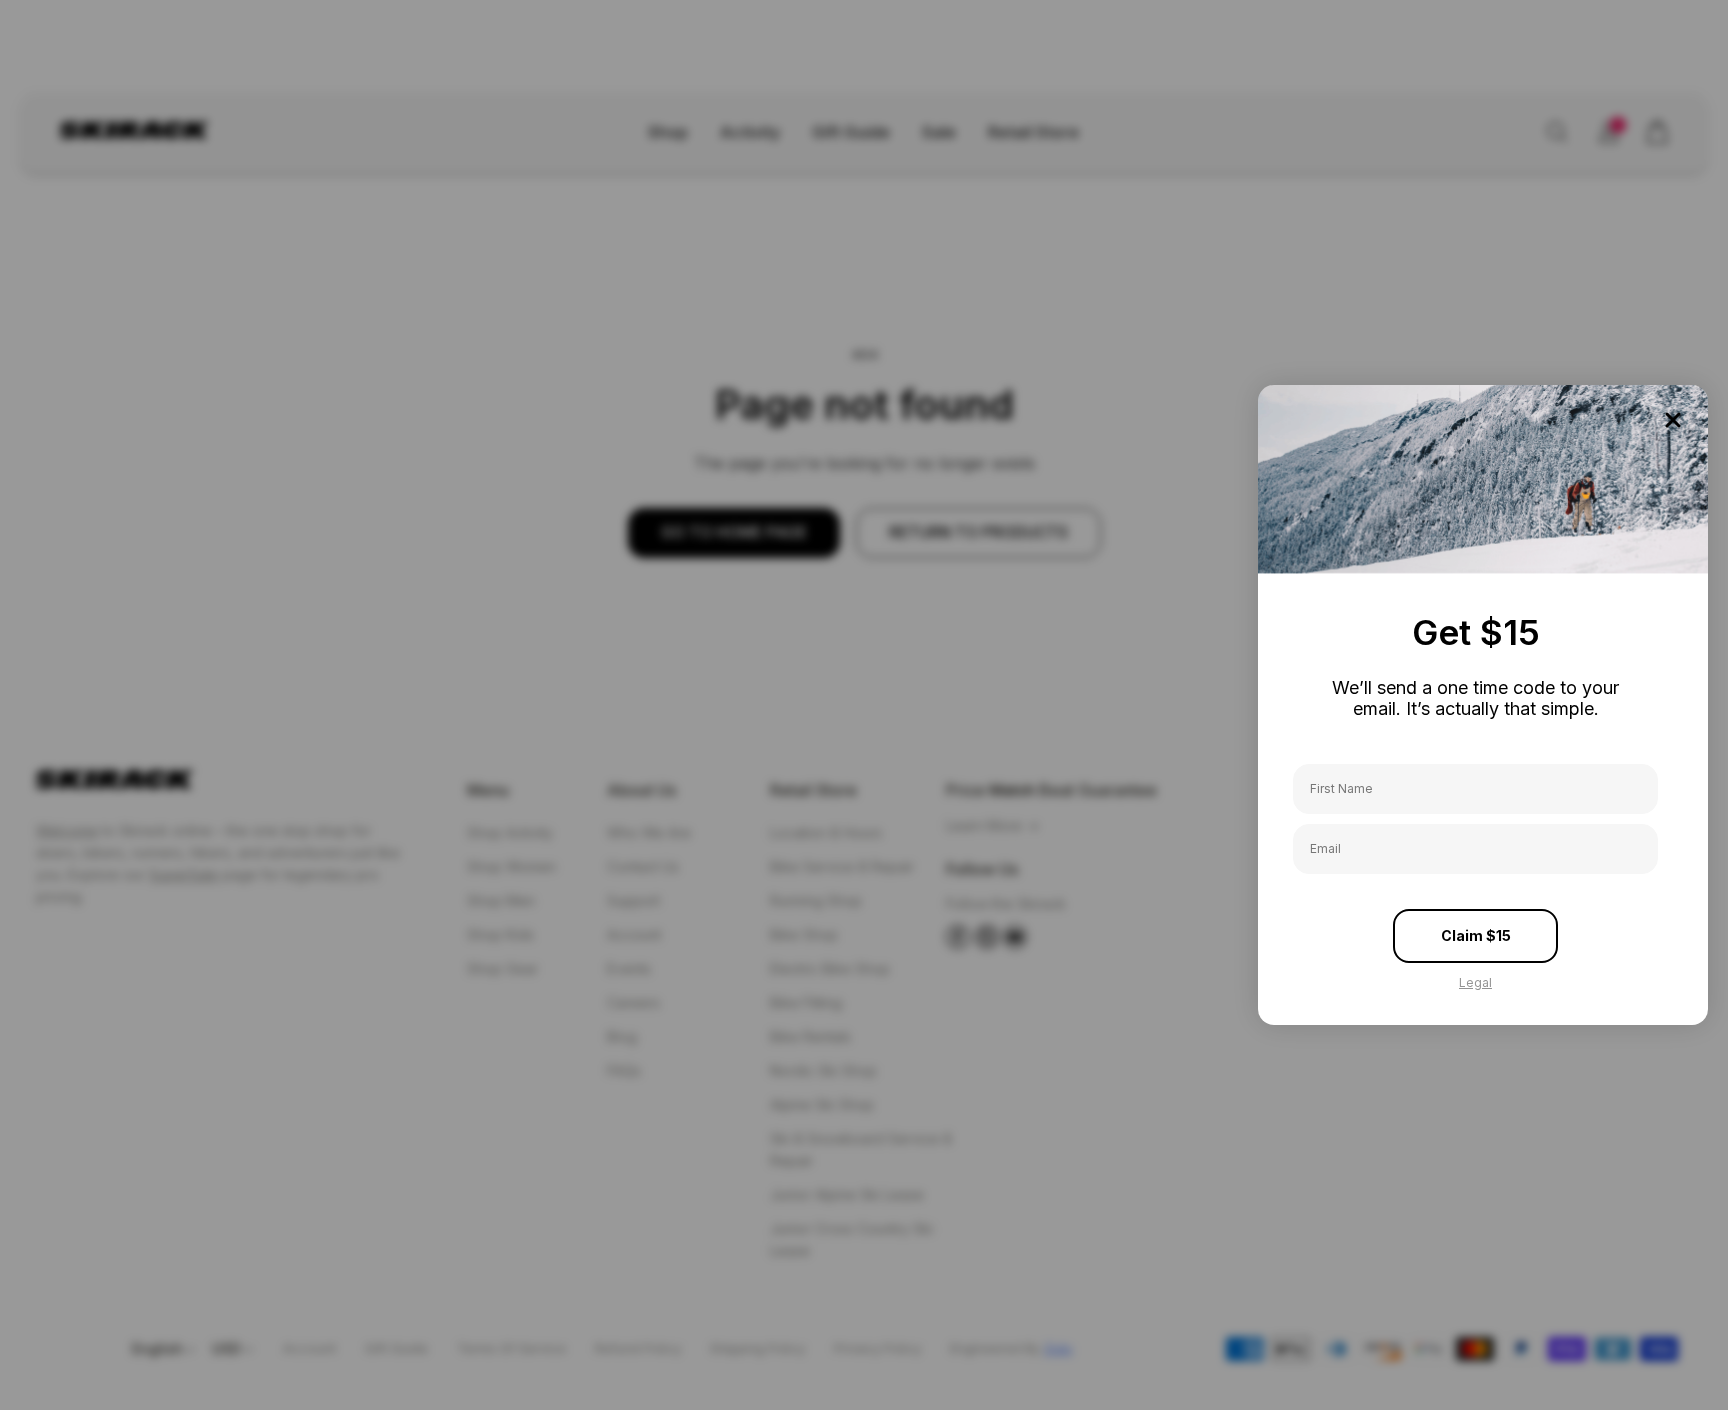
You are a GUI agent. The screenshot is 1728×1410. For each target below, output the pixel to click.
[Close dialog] (1673, 420)
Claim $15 (1476, 935)
